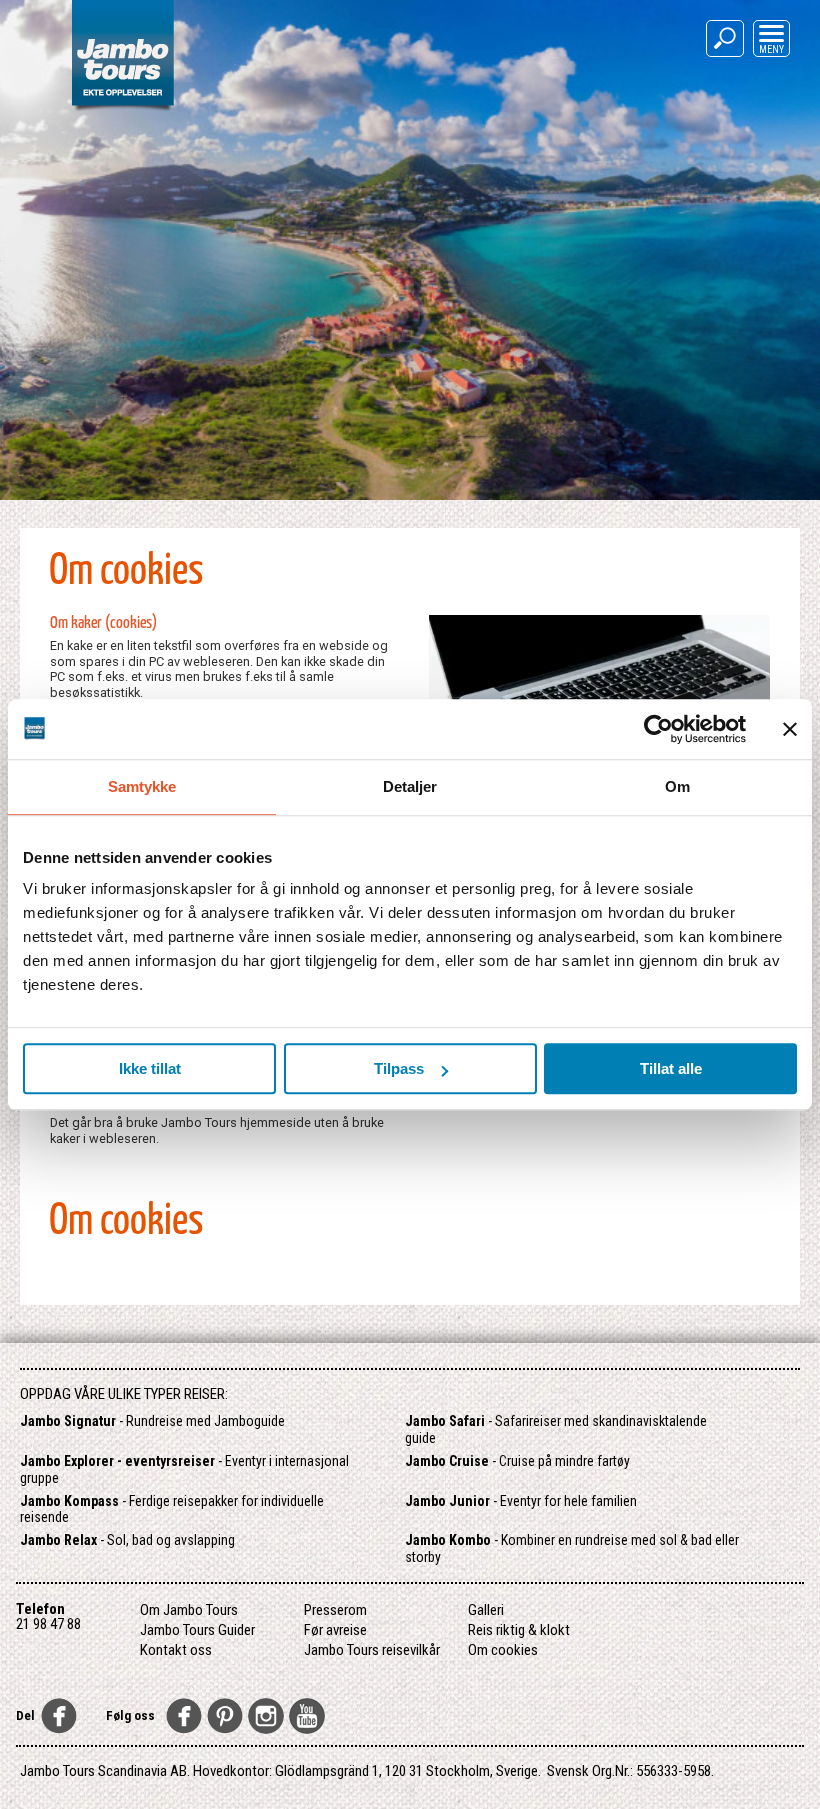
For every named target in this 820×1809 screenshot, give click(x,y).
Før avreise (335, 1630)
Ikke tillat (150, 1068)
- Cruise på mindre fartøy (517, 1461)
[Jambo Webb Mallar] (122, 109)
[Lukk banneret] (790, 729)
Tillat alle (671, 1068)
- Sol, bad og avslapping (127, 1540)
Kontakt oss (176, 1650)
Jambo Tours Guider (197, 1630)
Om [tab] (677, 786)
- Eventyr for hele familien (521, 1501)
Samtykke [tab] (142, 786)
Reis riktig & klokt (519, 1630)
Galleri (486, 1610)
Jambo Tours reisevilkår (372, 1650)
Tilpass (399, 1068)
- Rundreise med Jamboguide (152, 1421)
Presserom (335, 1610)
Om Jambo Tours (189, 1610)
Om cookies (503, 1650)
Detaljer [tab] (410, 786)
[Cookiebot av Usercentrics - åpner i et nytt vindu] (658, 729)
